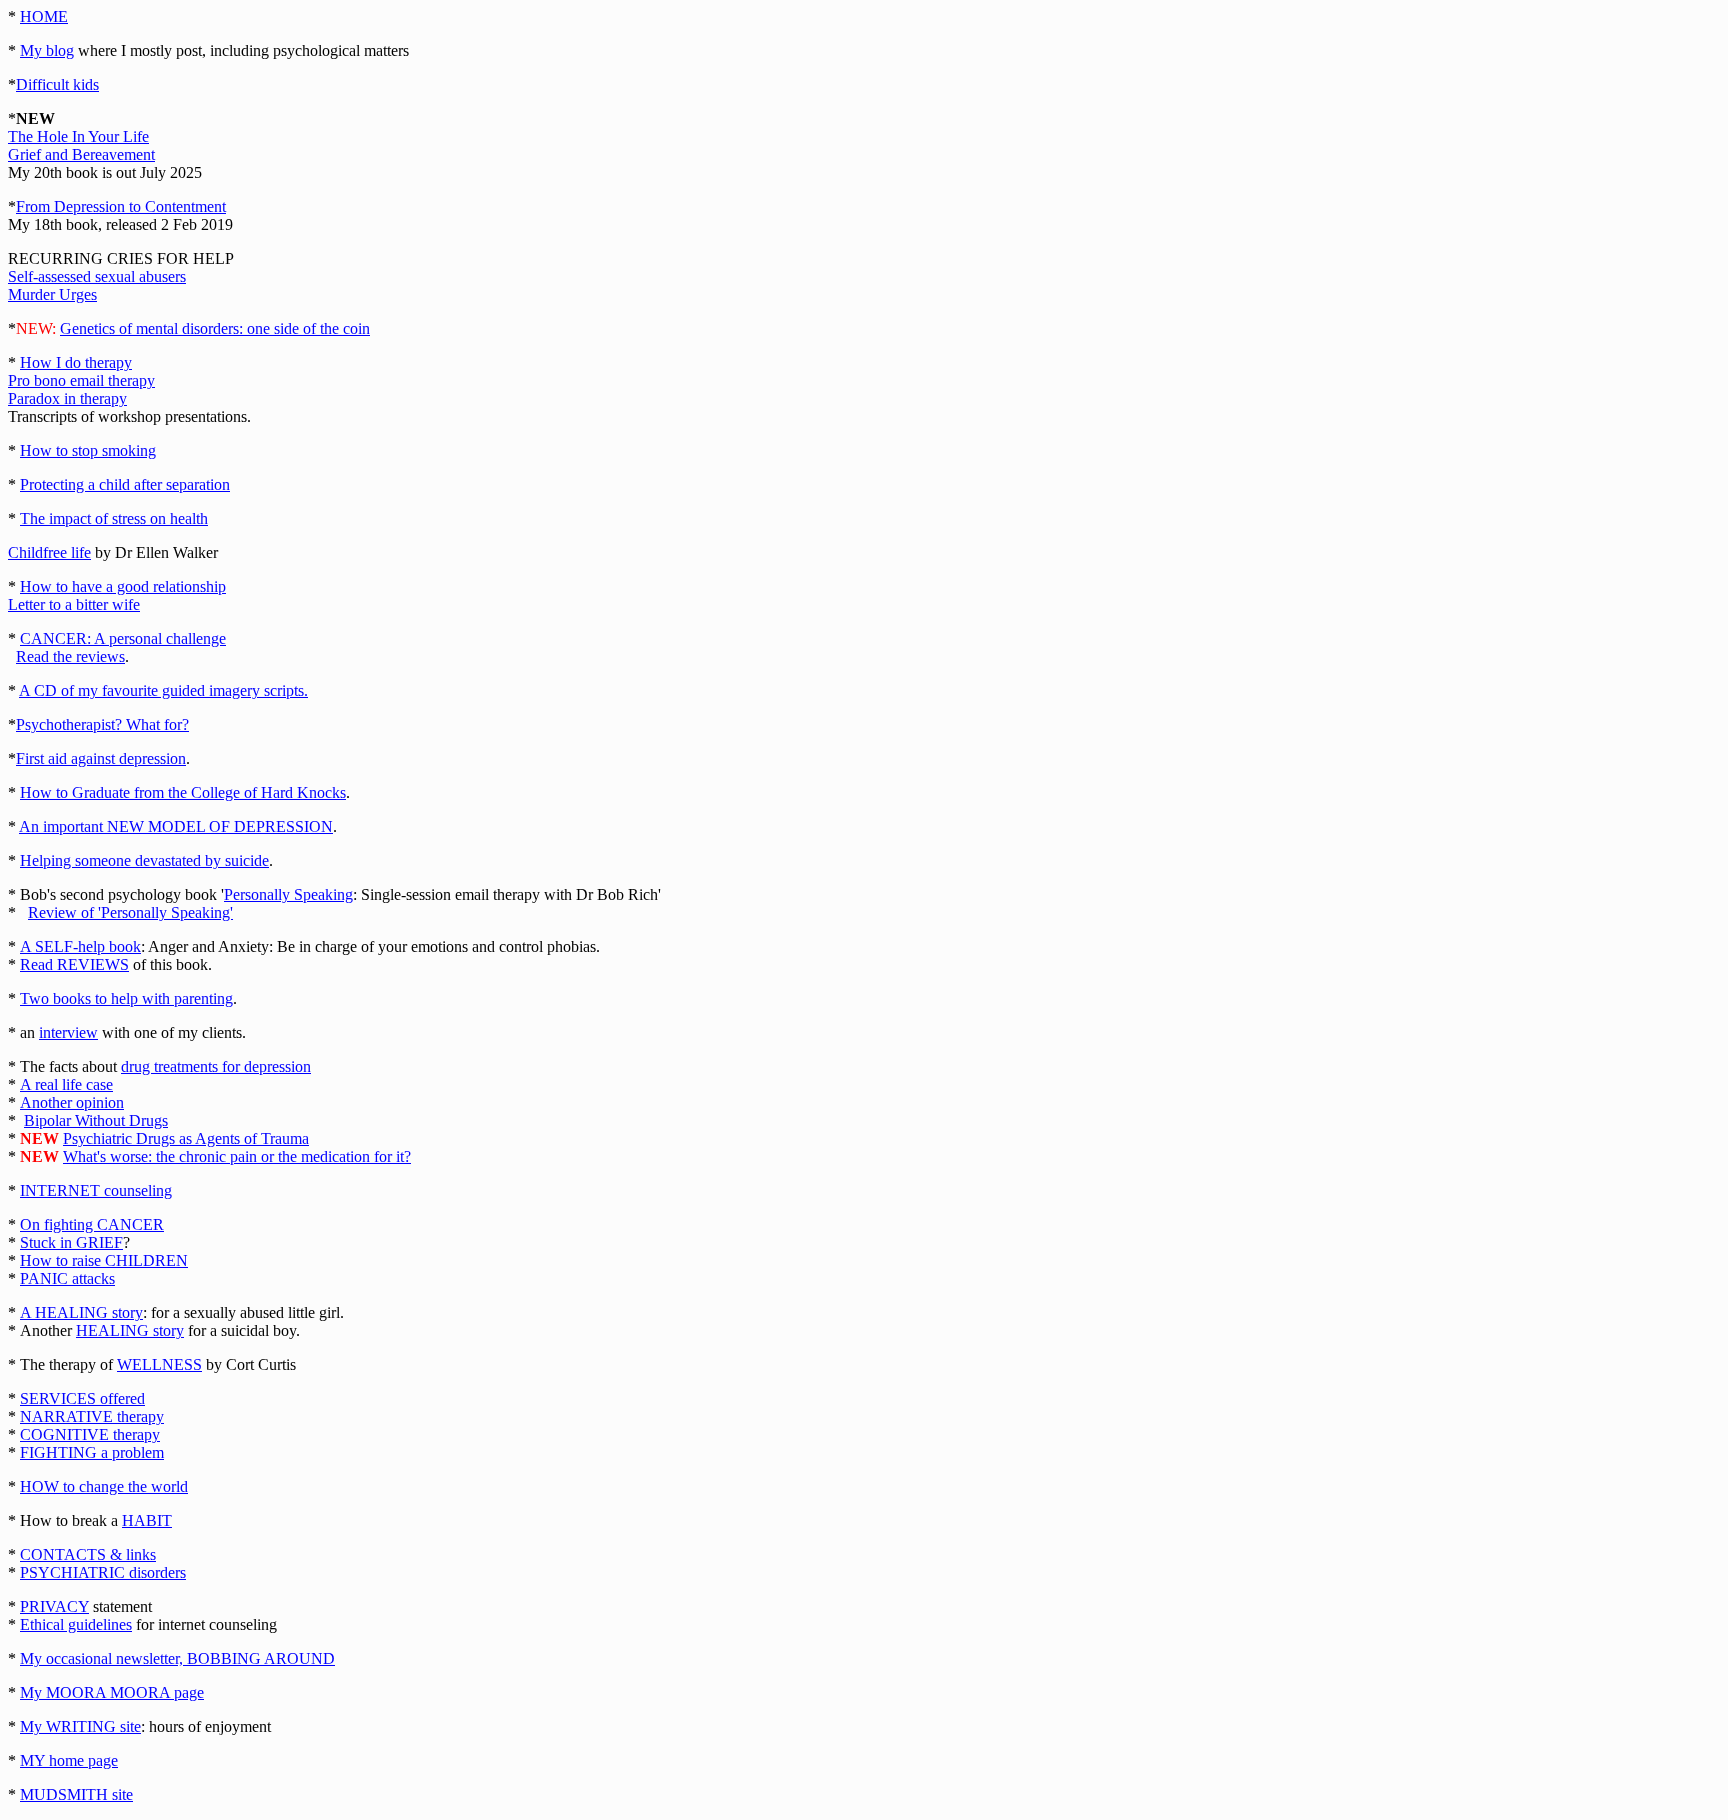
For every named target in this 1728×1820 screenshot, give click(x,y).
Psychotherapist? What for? (102, 724)
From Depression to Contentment (121, 206)
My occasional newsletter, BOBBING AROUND (177, 1658)
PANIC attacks (67, 1278)
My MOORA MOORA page (112, 1692)
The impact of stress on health (114, 518)
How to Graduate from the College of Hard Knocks (183, 792)
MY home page (69, 1760)
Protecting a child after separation (125, 484)
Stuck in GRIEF (71, 1242)
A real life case (66, 1084)
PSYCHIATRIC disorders (103, 1572)
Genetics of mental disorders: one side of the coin (215, 328)
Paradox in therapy (67, 398)
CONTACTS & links (88, 1554)
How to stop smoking (88, 450)
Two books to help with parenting (126, 998)
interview (68, 1032)
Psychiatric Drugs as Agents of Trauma (186, 1138)
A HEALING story (81, 1312)
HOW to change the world (104, 1486)
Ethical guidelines (76, 1624)
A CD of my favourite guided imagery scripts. (163, 690)
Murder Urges (52, 294)
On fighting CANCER (92, 1224)
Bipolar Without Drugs (96, 1120)
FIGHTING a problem (92, 1452)
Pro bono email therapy (81, 380)
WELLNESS (159, 1364)
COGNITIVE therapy (90, 1434)
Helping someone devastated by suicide (144, 860)
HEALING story (130, 1330)
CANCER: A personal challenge (123, 638)
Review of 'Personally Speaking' (130, 912)
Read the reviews (70, 656)
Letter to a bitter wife (74, 604)
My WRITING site (80, 1726)
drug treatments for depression (216, 1066)
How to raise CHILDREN (104, 1260)
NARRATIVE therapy (92, 1416)
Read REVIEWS (74, 964)
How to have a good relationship (123, 586)
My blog (47, 50)
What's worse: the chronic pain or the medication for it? (237, 1156)
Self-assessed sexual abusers (97, 276)
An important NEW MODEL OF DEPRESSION (176, 826)
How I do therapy (76, 362)
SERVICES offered (82, 1398)
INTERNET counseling (96, 1190)
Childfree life (49, 552)
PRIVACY (54, 1606)
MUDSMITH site (76, 1794)
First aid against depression (101, 758)
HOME (44, 16)
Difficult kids (57, 84)
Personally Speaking (288, 894)
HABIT (147, 1520)
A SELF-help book (80, 946)
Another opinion (72, 1102)
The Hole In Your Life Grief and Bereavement (81, 145)
